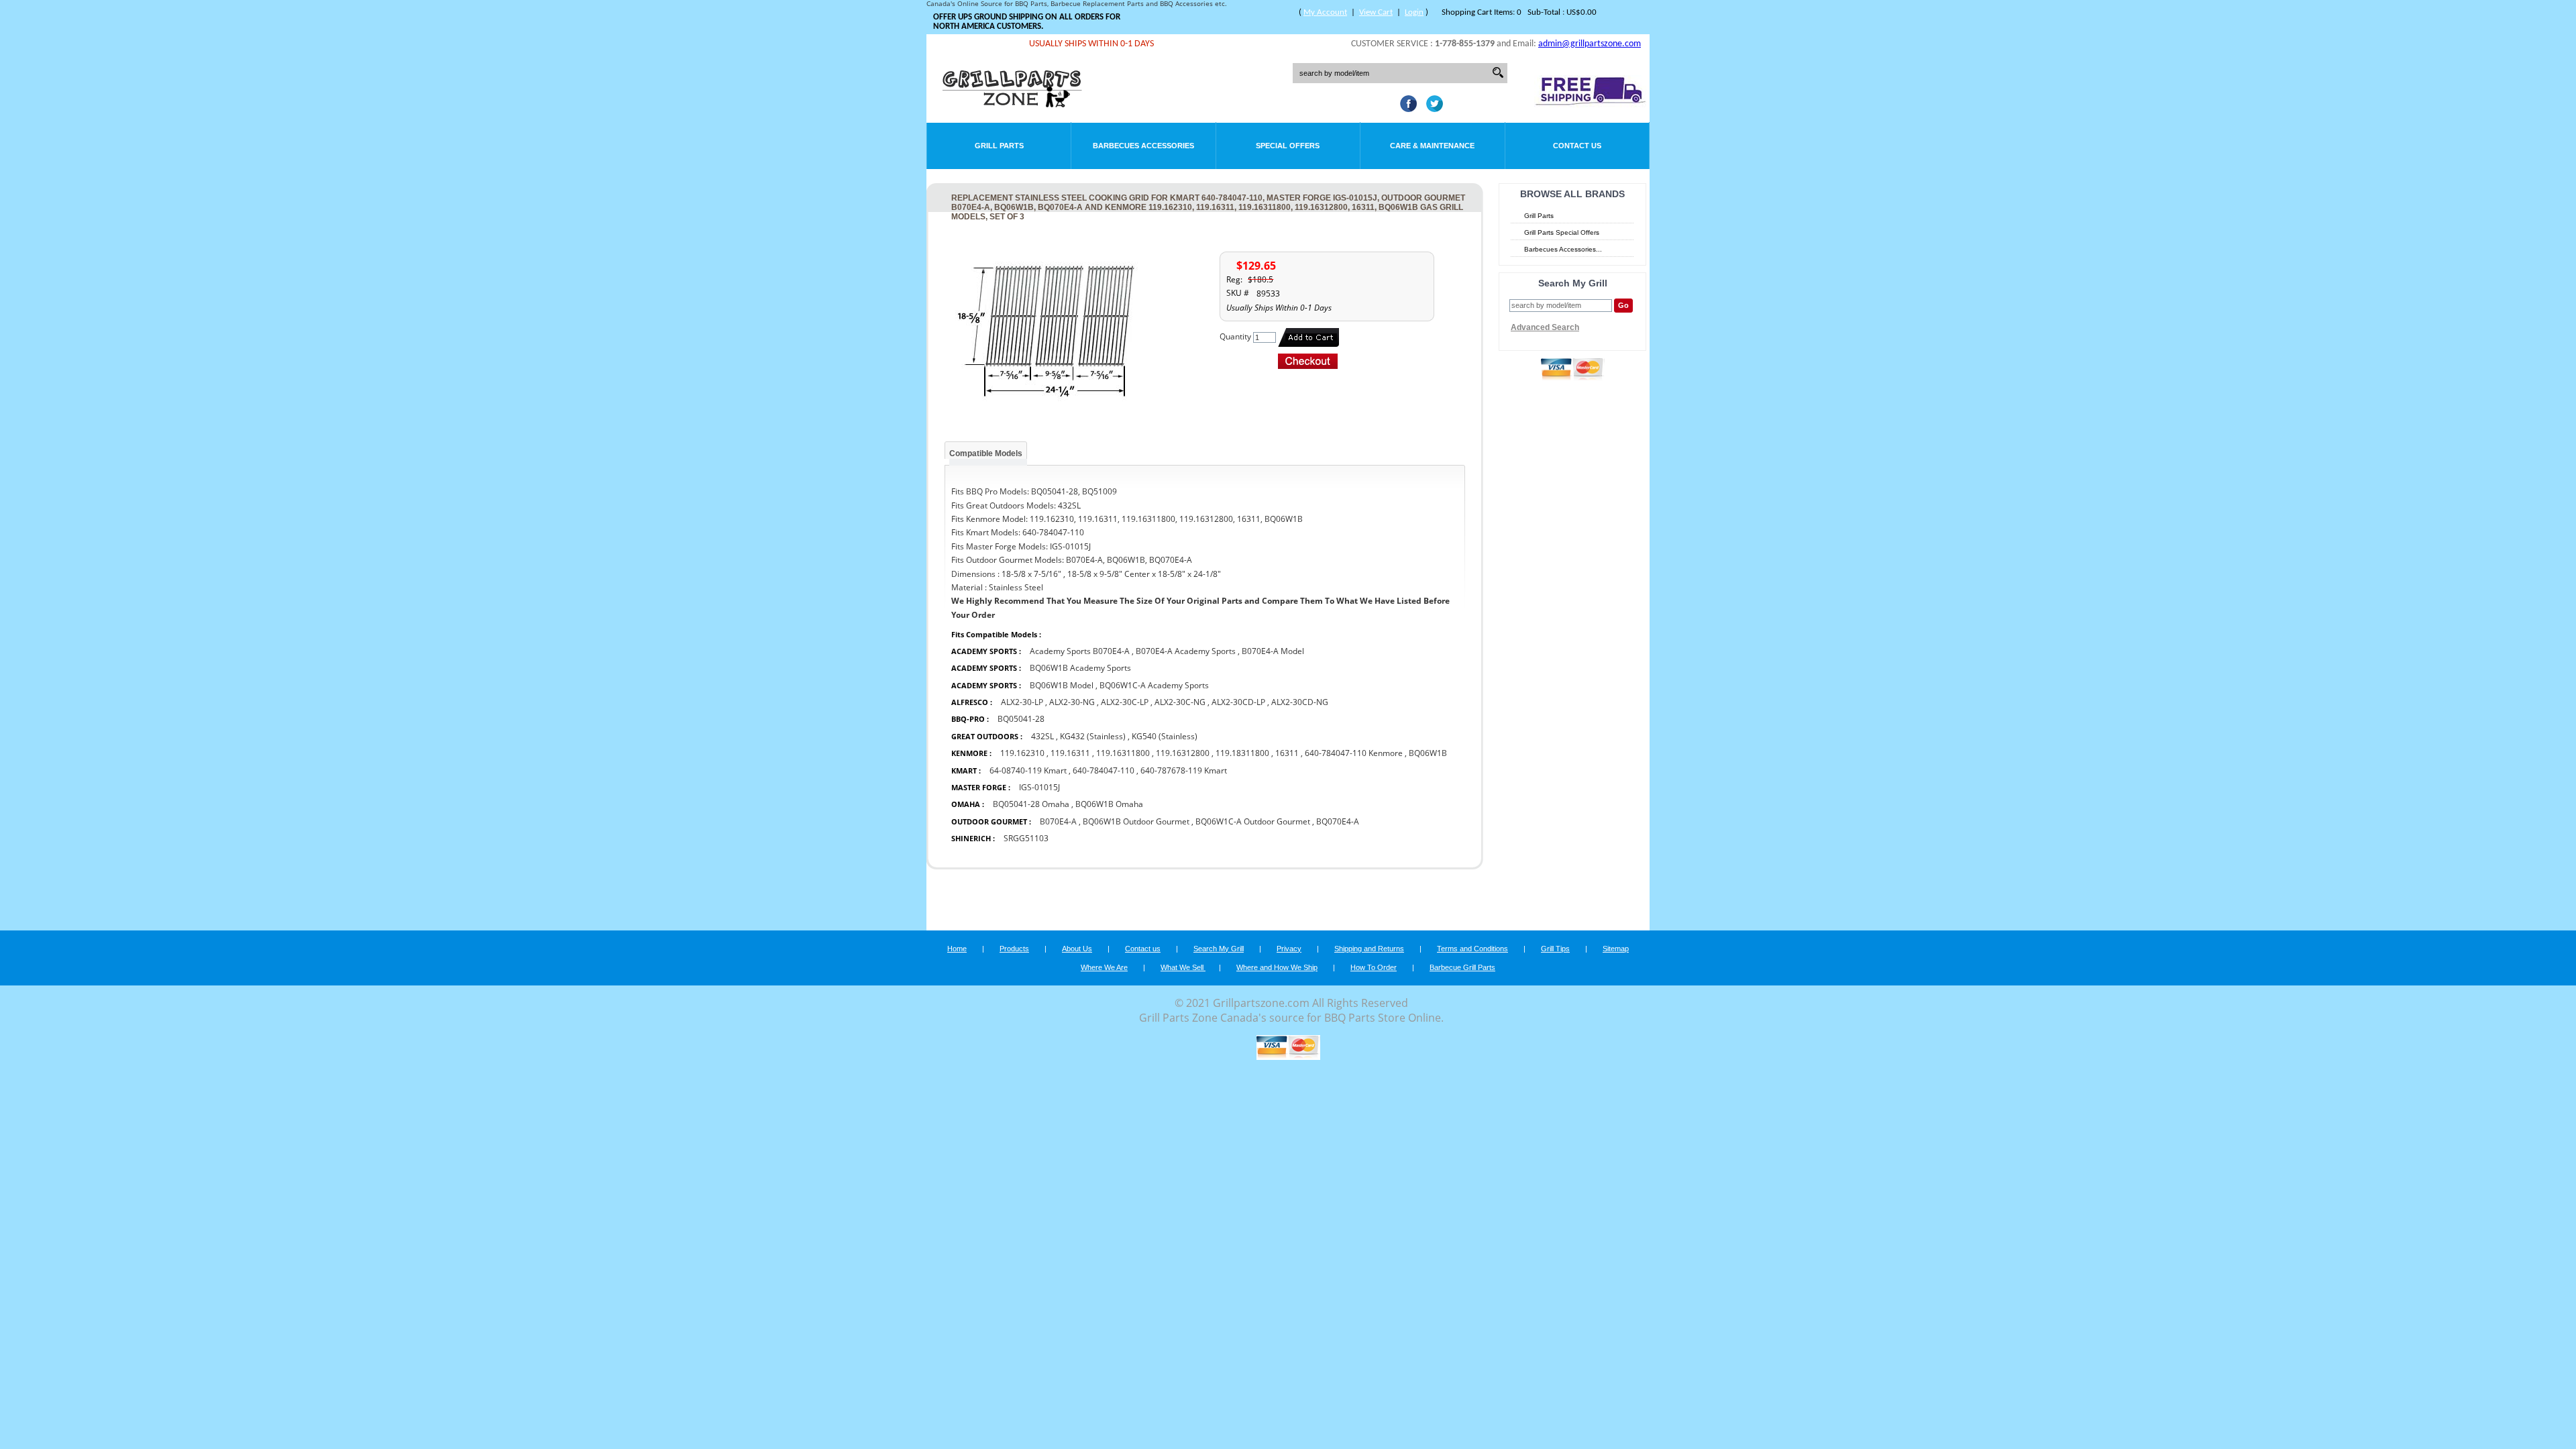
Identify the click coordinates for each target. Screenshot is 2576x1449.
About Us (1077, 949)
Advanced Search (1545, 327)
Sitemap (1616, 949)
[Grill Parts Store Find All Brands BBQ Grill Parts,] (1013, 104)
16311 (1287, 753)
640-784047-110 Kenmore (1354, 753)
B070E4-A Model (1273, 651)
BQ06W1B (1428, 753)
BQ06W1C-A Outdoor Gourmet (1253, 821)
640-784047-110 (1104, 770)
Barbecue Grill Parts (1462, 967)
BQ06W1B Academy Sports (1080, 668)
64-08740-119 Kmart (1028, 770)
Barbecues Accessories (1143, 146)
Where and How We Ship (1277, 967)
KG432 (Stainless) (1093, 736)
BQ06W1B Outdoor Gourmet (1136, 821)
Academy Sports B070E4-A (1081, 651)
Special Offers (1288, 146)
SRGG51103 (1026, 838)
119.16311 (1070, 753)
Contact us (1143, 949)
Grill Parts (999, 146)
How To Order (1374, 967)
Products (1014, 949)
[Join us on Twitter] (1431, 108)
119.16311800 (1123, 753)
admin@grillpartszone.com (1590, 44)
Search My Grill (1219, 949)
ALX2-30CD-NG (1300, 702)
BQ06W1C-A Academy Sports (1154, 685)
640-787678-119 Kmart (1184, 770)
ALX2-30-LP (1022, 702)
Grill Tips (1555, 949)
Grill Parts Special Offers (1562, 232)
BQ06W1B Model (1062, 685)
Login (1414, 12)
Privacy (1289, 949)
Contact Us (1577, 146)
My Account (1325, 12)
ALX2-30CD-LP (1238, 702)
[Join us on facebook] (1405, 108)
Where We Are (1104, 967)
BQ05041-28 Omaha (1031, 804)
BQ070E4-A (1338, 821)
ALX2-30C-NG (1180, 702)
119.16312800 (1183, 753)
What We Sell (1183, 967)
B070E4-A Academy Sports (1186, 651)
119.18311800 (1242, 753)
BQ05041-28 (1021, 719)
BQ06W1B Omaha (1109, 804)
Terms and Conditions (1472, 949)
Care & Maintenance (1432, 146)
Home (957, 949)
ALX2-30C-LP (1125, 702)
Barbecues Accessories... (1563, 249)
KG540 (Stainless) (1165, 736)
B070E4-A (1058, 821)
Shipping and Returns (1369, 949)
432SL (1042, 736)
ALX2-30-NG (1072, 702)
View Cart (1376, 12)
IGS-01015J (1039, 787)
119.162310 (1022, 753)
